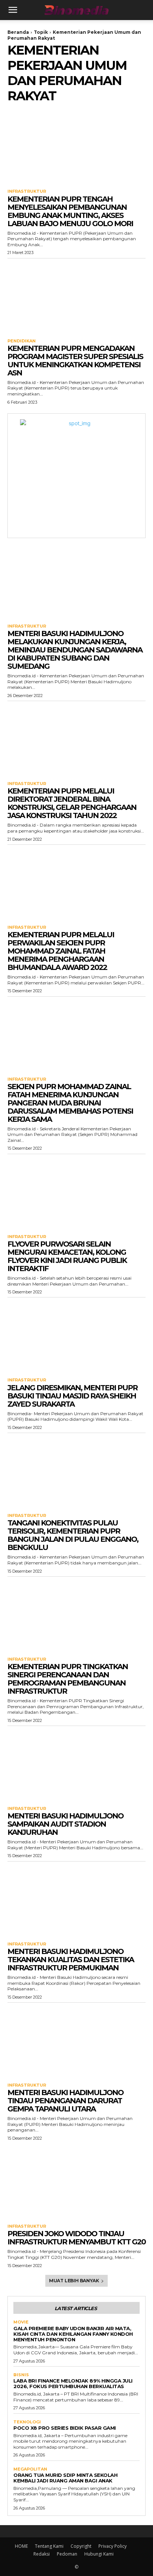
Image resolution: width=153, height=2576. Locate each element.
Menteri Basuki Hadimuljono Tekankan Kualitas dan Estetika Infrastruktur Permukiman (71, 1960)
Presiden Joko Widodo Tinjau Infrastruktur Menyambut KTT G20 (76, 2238)
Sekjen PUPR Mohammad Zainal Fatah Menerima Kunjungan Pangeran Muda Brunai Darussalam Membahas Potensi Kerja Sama (70, 1103)
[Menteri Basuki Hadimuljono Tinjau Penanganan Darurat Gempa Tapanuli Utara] (76, 2041)
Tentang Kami (49, 2546)
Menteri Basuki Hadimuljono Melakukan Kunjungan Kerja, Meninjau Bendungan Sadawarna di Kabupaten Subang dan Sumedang (75, 650)
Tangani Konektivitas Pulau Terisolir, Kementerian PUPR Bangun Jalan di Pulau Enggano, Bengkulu (73, 1535)
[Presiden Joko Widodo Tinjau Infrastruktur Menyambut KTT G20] (76, 2182)
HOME (21, 2546)
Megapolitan (30, 2469)
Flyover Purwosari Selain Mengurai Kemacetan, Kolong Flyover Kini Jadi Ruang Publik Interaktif (67, 1256)
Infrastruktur (27, 191)
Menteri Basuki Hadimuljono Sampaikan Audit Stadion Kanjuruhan (65, 1824)
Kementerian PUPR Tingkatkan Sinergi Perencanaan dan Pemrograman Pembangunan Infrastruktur (68, 1679)
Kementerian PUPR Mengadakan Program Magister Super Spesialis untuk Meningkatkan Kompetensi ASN (75, 361)
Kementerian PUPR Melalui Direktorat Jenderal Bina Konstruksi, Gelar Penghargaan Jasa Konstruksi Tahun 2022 (72, 803)
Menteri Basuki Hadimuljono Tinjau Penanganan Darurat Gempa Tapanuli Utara (65, 2101)
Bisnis (21, 2375)
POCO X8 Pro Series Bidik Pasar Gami (65, 2428)
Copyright (81, 2546)
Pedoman (67, 2554)
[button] (13, 10)
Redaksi (42, 2554)
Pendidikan (22, 341)
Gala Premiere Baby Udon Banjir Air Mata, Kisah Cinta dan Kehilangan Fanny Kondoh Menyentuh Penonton (73, 2334)
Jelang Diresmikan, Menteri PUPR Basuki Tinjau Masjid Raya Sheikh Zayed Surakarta (72, 1396)
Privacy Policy (113, 2546)
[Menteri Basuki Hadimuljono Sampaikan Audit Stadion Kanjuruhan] (76, 1764)
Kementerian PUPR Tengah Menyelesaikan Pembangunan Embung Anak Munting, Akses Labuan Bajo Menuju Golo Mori (70, 211)
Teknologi (27, 2422)
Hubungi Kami (99, 2554)
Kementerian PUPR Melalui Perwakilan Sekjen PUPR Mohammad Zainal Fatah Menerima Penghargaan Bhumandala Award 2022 (61, 951)
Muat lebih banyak (74, 2281)
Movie (21, 2322)
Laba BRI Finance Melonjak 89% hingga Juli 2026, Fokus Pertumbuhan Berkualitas (73, 2383)
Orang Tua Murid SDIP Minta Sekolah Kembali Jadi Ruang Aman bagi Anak (65, 2478)
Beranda (18, 32)
